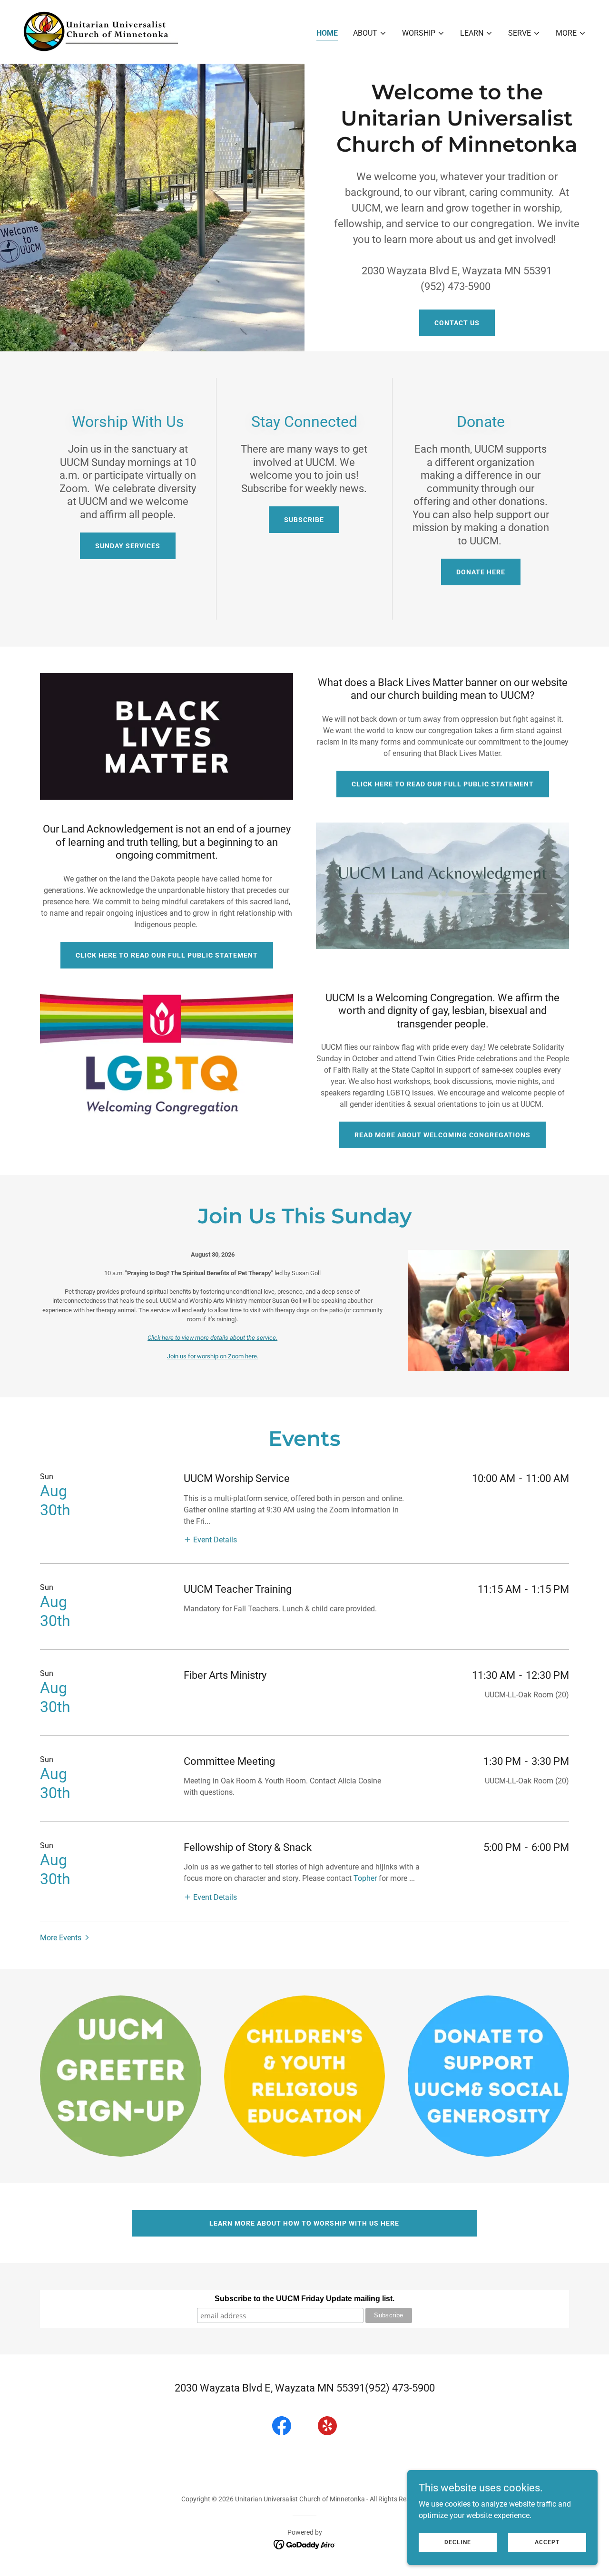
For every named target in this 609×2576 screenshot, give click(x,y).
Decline (458, 2542)
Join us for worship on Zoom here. (213, 1356)
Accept (547, 2542)
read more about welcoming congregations (442, 1135)
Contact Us (457, 323)
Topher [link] (365, 1878)
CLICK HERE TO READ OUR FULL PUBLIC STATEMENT (443, 784)
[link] (100, 31)
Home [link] (327, 33)
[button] (370, 33)
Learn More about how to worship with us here (304, 2223)
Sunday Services (128, 546)
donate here (481, 572)
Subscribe (304, 520)
